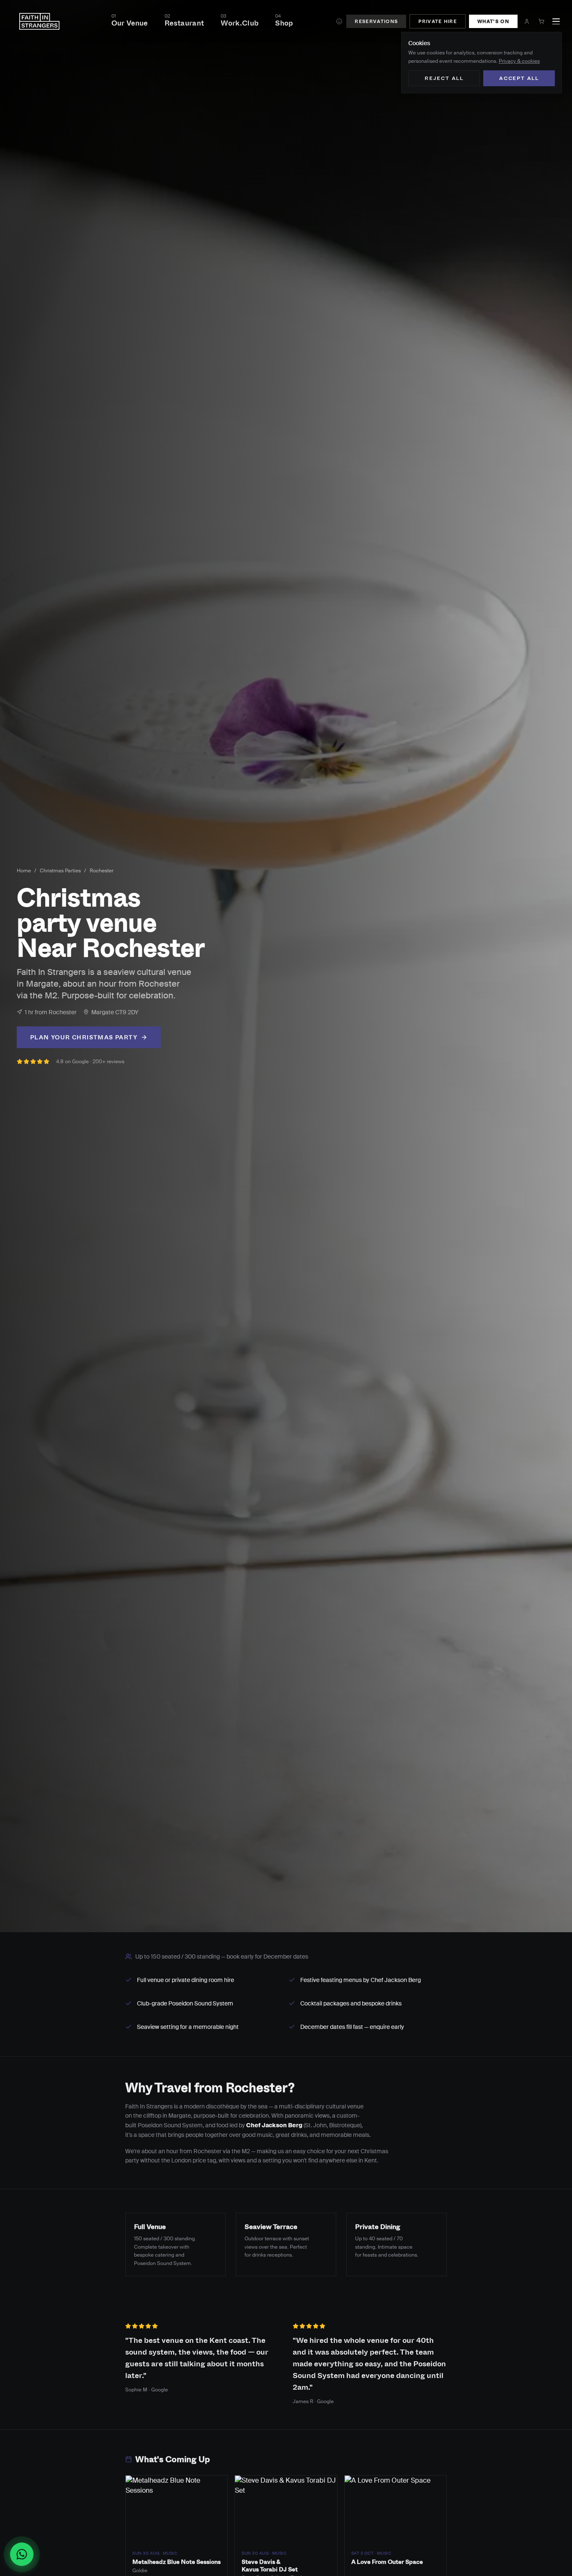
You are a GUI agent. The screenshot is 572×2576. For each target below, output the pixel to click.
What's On (493, 21)
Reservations (376, 21)
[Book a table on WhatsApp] (25, 2554)
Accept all (519, 78)
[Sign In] (527, 21)
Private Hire (438, 21)
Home (24, 871)
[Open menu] (556, 21)
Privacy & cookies (519, 61)
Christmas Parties (60, 871)
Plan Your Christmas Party (84, 1037)
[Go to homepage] (39, 21)
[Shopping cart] (541, 21)
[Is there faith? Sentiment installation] (339, 21)
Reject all (444, 78)
